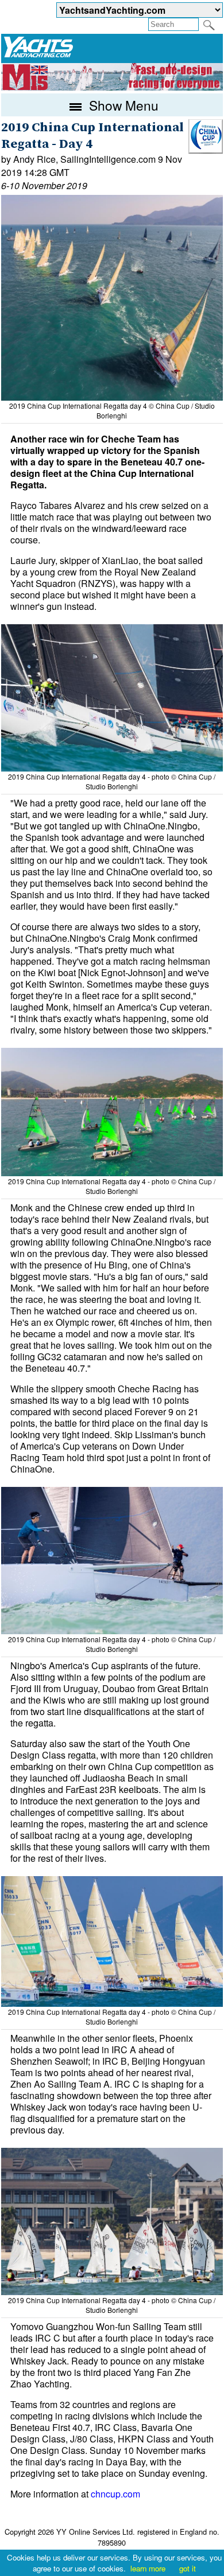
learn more (148, 2568)
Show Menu (122, 105)
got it (188, 2568)
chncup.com (115, 2494)
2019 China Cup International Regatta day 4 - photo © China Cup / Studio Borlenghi (112, 781)
